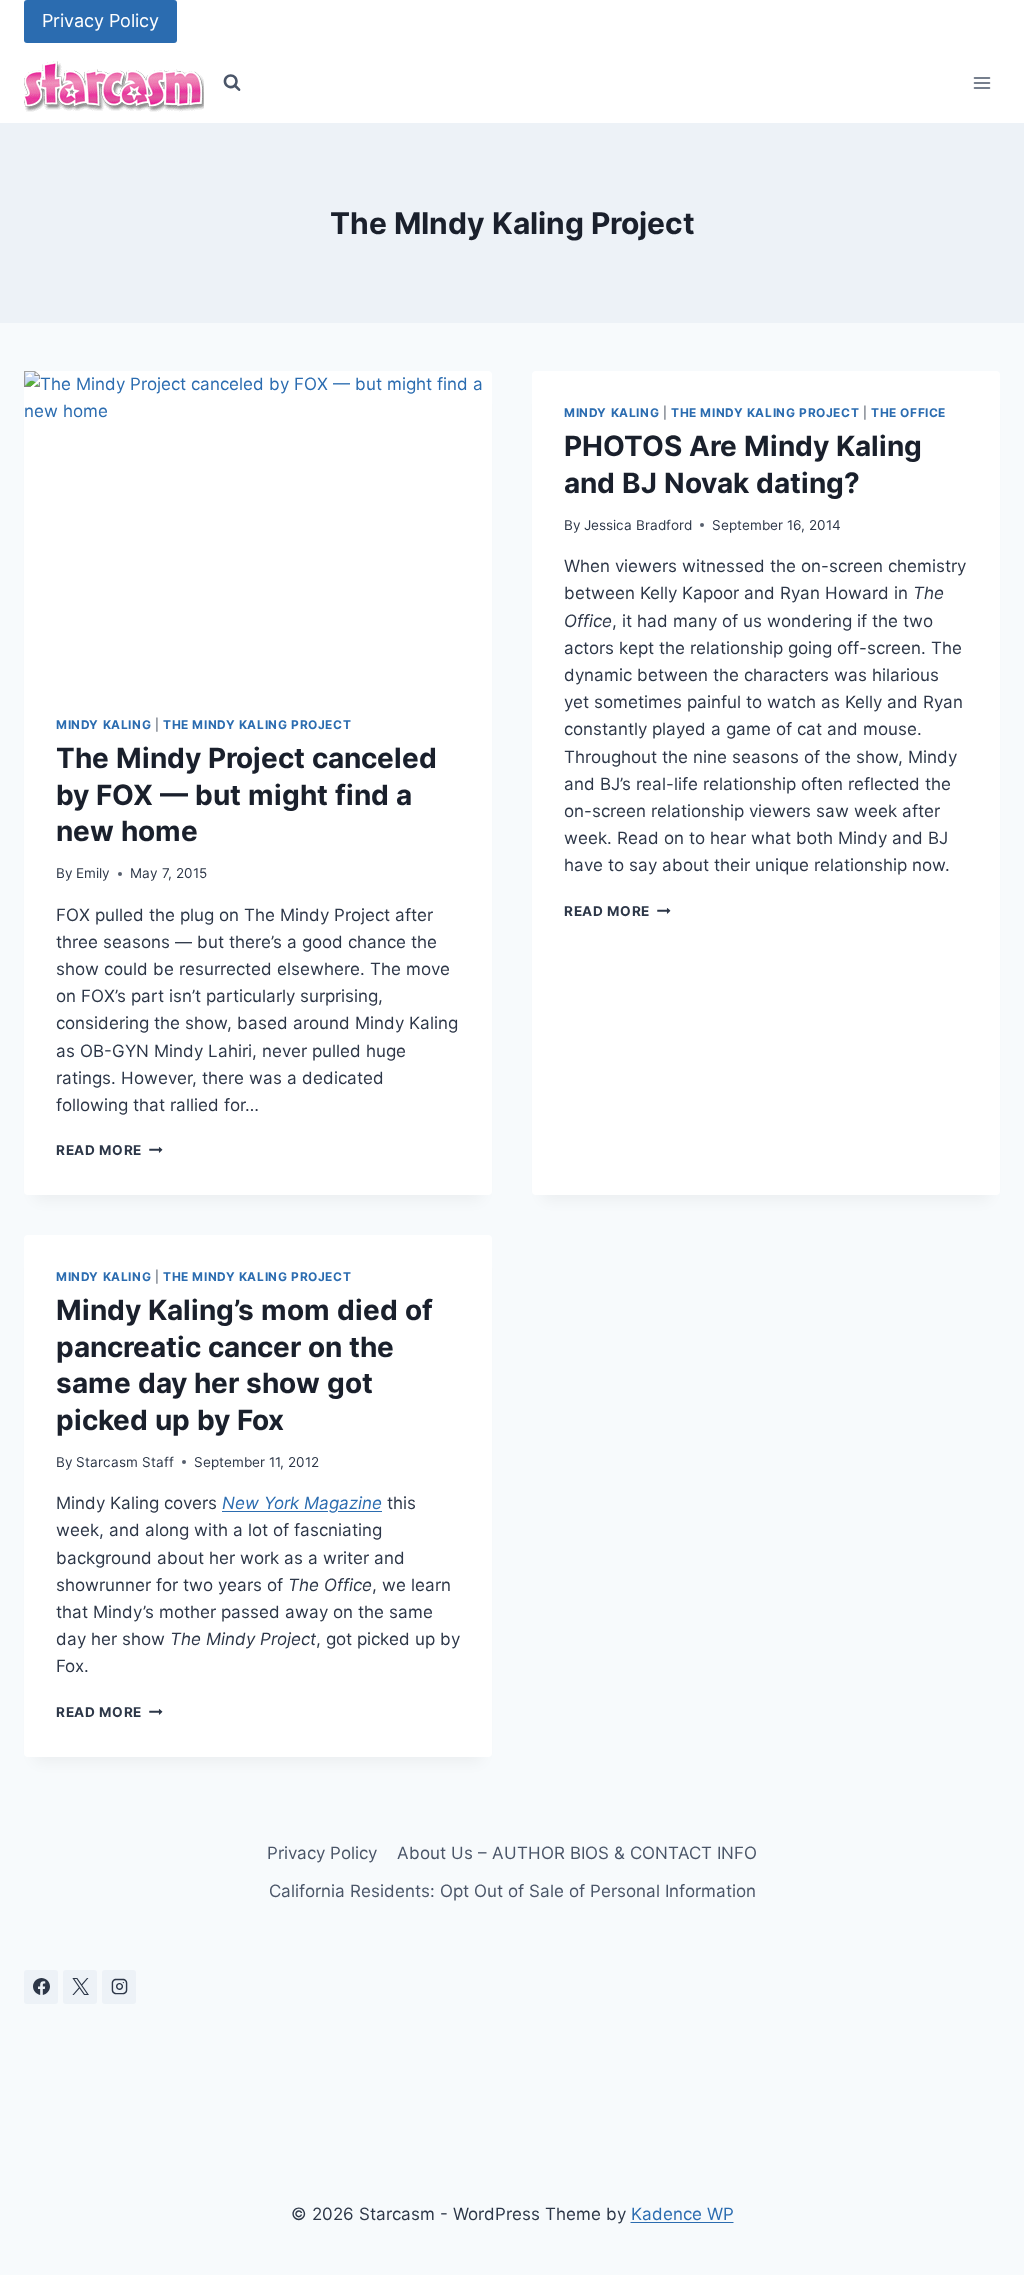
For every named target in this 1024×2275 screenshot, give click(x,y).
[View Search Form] (232, 83)
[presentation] (258, 527)
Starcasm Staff (125, 1462)
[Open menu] (981, 83)
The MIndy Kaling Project (257, 724)
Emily (93, 873)
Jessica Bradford (638, 525)
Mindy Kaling (103, 724)
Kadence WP (682, 2214)
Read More (109, 1150)
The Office (908, 412)
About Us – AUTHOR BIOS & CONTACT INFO (577, 1853)
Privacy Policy (100, 20)
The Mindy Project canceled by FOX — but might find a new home (246, 794)
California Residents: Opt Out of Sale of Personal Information (512, 1891)
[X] (80, 1987)
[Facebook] (41, 1987)
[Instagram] (119, 1987)
